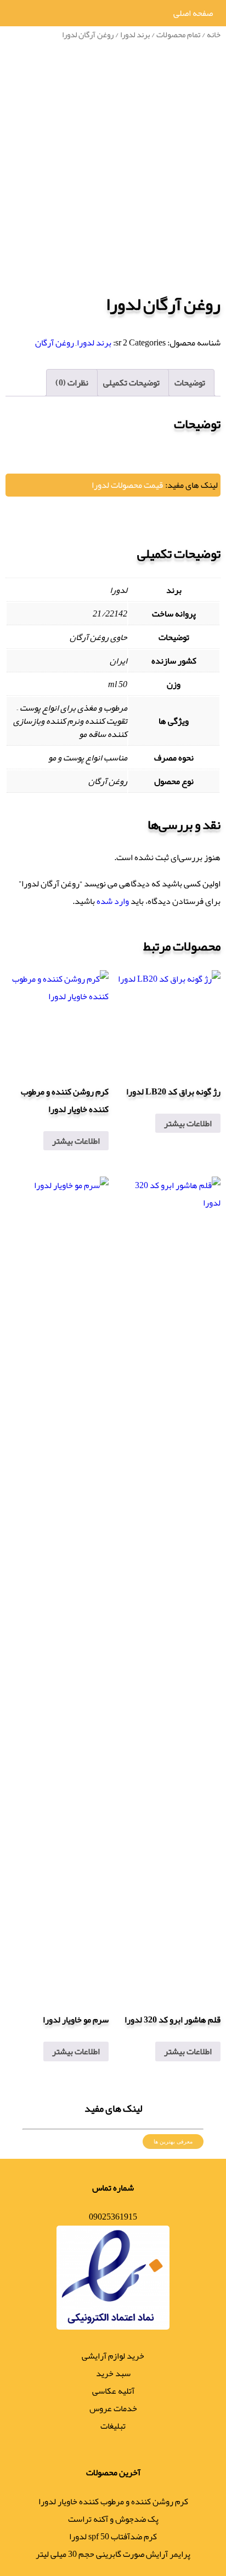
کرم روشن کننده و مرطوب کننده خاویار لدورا (113, 2502)
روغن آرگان (55, 343)
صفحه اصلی (193, 13)
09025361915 (113, 2217)
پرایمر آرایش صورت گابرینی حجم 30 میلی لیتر (113, 2554)
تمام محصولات (178, 34)
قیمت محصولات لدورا (127, 485)
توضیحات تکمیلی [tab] (131, 383)
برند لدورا (135, 34)
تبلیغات (113, 2426)
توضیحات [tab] (190, 383)
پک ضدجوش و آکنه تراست (113, 2519)
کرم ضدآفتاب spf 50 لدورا (113, 2537)
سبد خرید (113, 2373)
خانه (214, 34)
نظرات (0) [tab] (72, 383)
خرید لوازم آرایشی (113, 2356)
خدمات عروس (113, 2408)
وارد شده (113, 901)
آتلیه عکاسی (113, 2391)
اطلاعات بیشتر (188, 1123)
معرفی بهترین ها (173, 2142)
